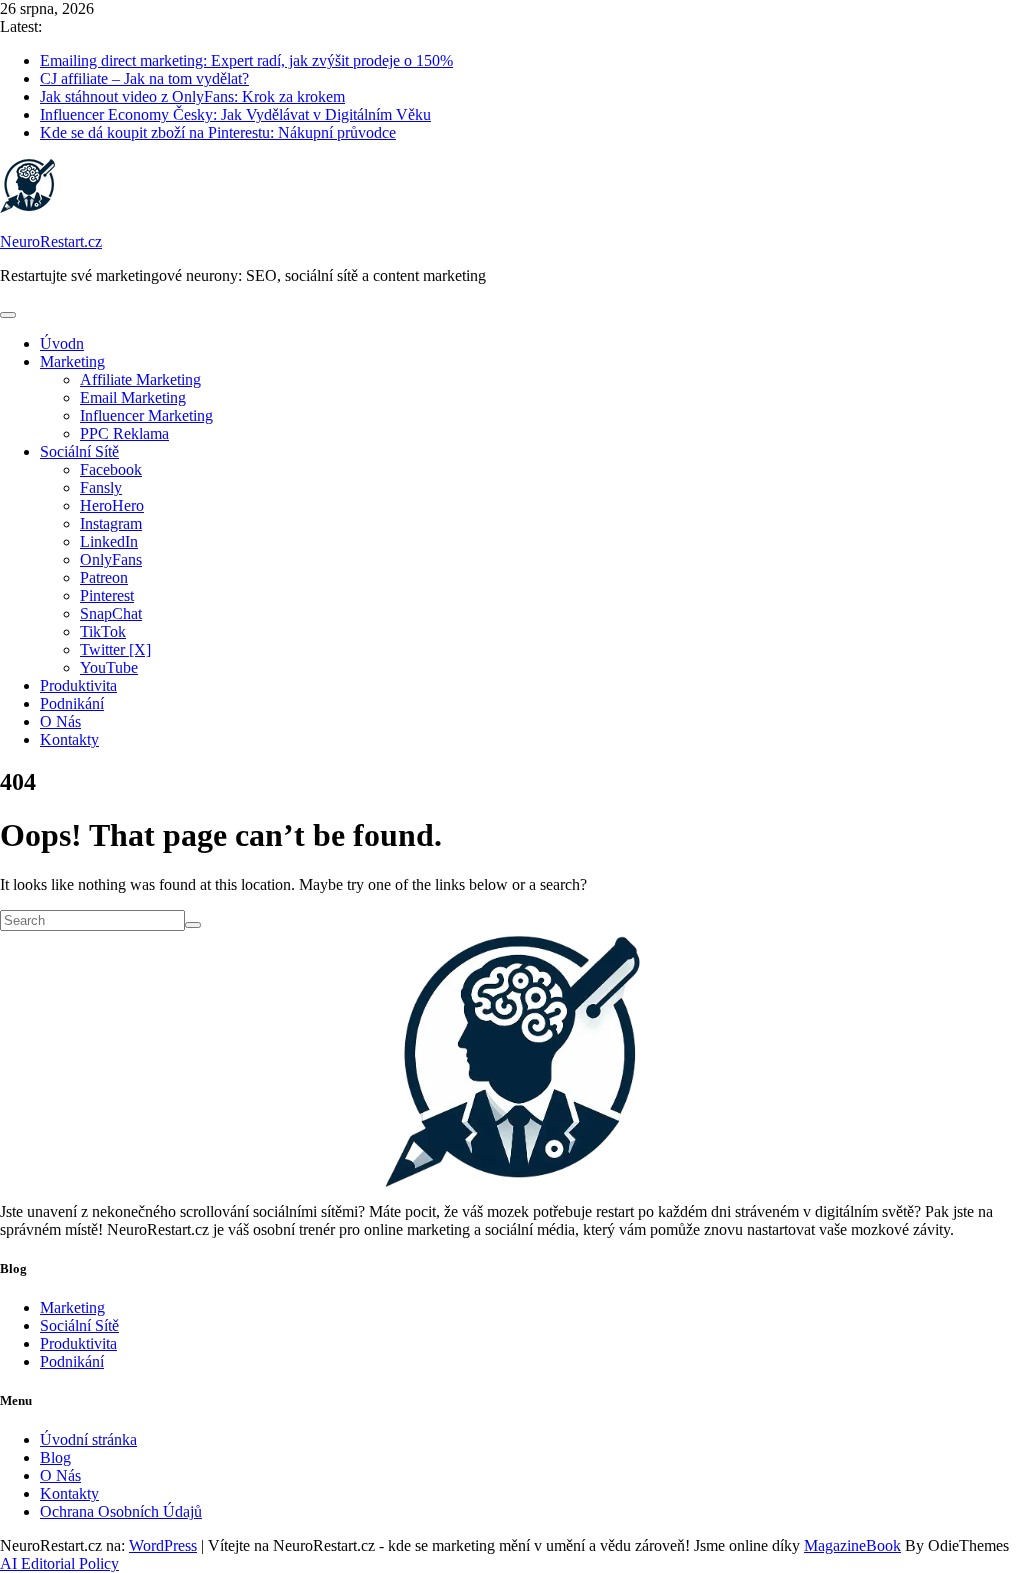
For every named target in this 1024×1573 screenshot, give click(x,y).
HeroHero (112, 505)
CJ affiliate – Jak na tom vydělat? (144, 78)
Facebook (111, 469)
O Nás (60, 721)
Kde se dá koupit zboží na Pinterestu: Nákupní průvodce (218, 132)
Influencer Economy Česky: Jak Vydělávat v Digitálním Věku (235, 114)
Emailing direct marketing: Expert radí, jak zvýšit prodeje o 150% (246, 60)
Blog (55, 1457)
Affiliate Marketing (140, 379)
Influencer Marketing (146, 415)
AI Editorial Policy (59, 1563)
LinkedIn (109, 541)
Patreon (104, 577)
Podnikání (72, 703)
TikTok (103, 631)
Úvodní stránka (88, 1439)
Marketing (72, 361)
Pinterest (107, 595)
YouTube (109, 667)
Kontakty (69, 739)
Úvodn (62, 343)
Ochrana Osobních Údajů (121, 1511)
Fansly (101, 487)
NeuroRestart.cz (51, 241)
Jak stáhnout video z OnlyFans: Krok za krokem (192, 96)
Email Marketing (133, 397)
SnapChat (111, 613)
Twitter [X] (115, 649)
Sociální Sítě (79, 451)
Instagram (111, 523)
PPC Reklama (124, 433)
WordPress (163, 1545)
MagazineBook (852, 1545)
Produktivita (78, 685)
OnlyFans (111, 559)
